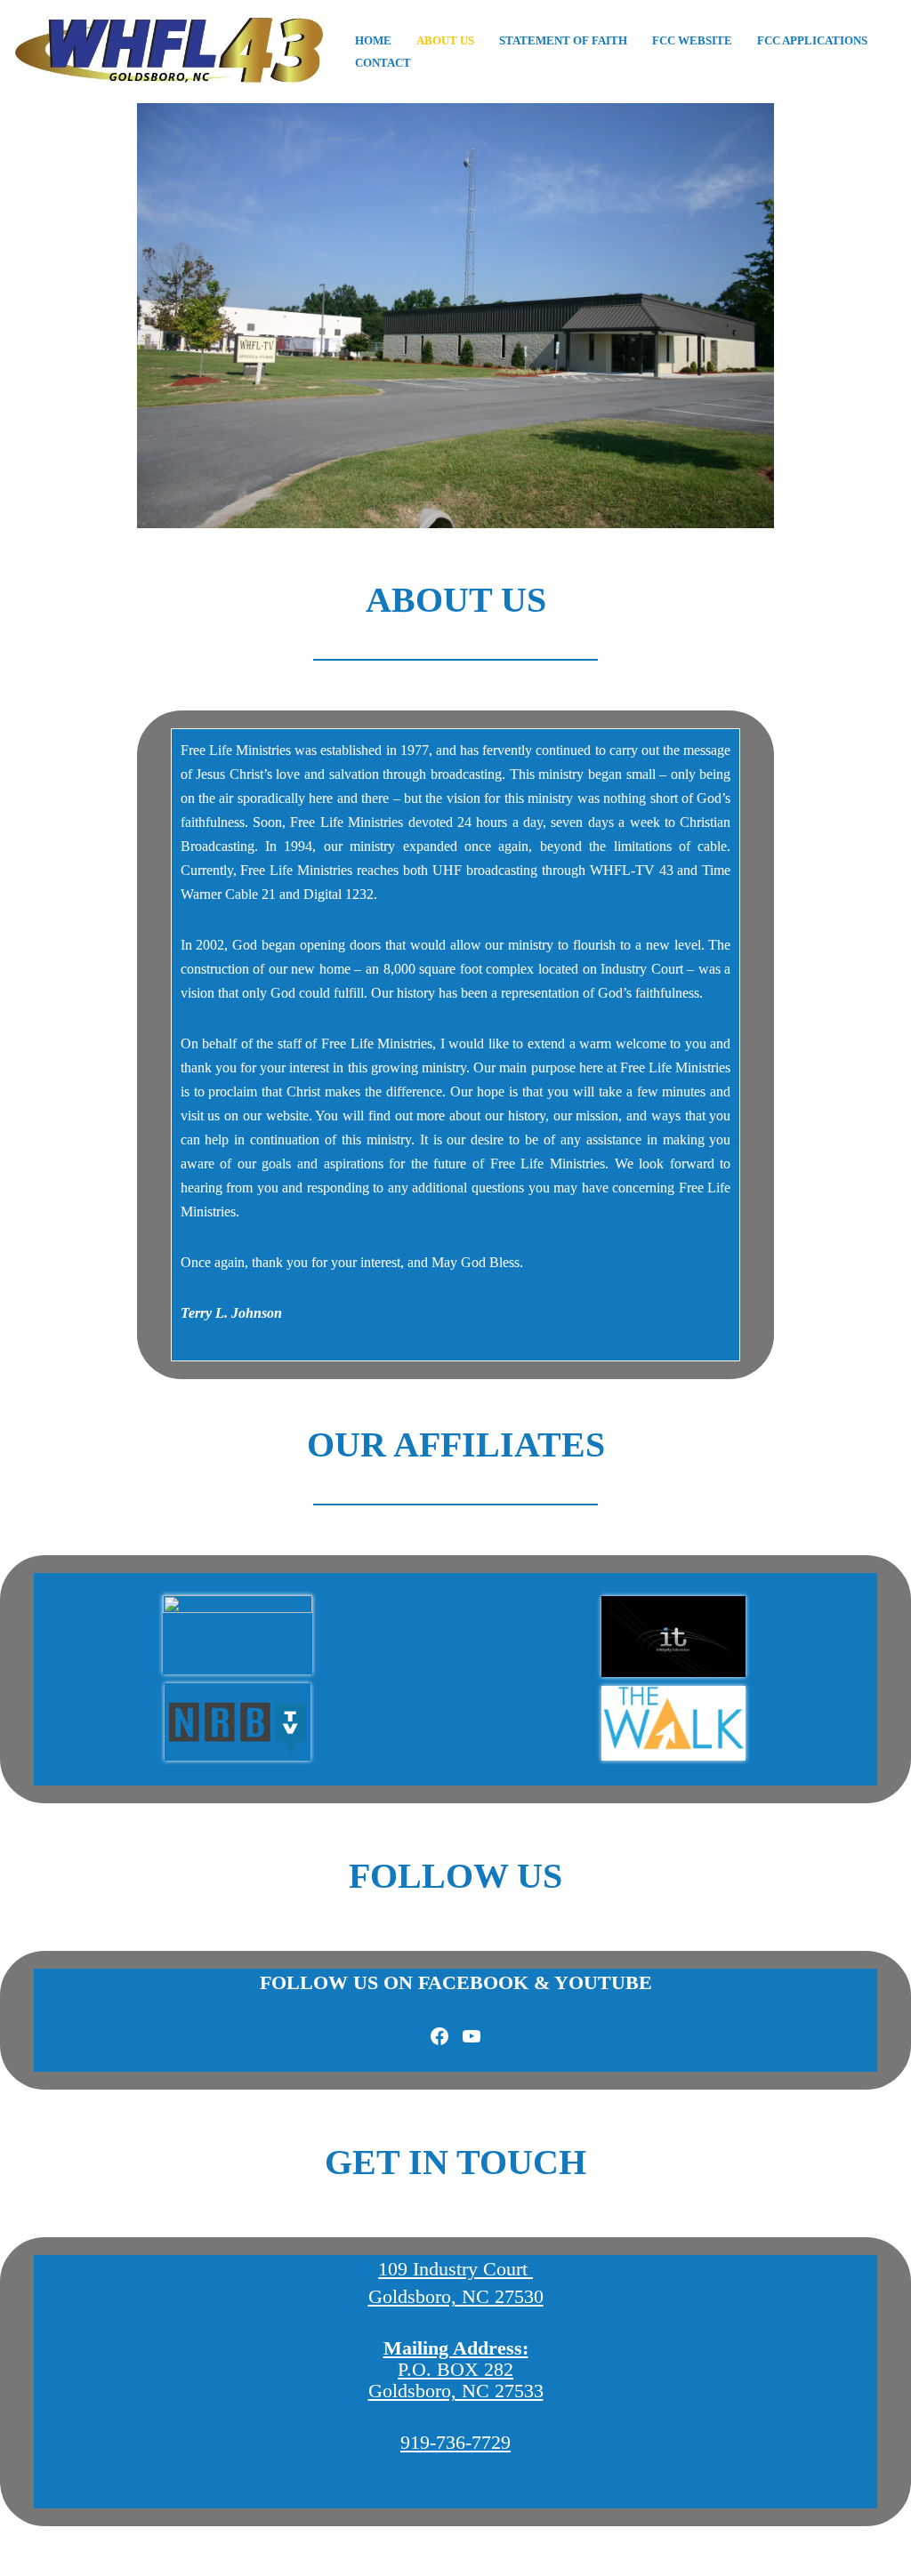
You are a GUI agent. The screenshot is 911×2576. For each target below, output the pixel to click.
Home (373, 41)
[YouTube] (472, 2036)
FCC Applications (812, 41)
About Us (445, 41)
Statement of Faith (563, 41)
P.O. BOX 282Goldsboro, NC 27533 (456, 2369)
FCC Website (692, 41)
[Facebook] (439, 2036)
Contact (383, 63)
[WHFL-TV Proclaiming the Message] (169, 52)
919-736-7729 (455, 2442)
